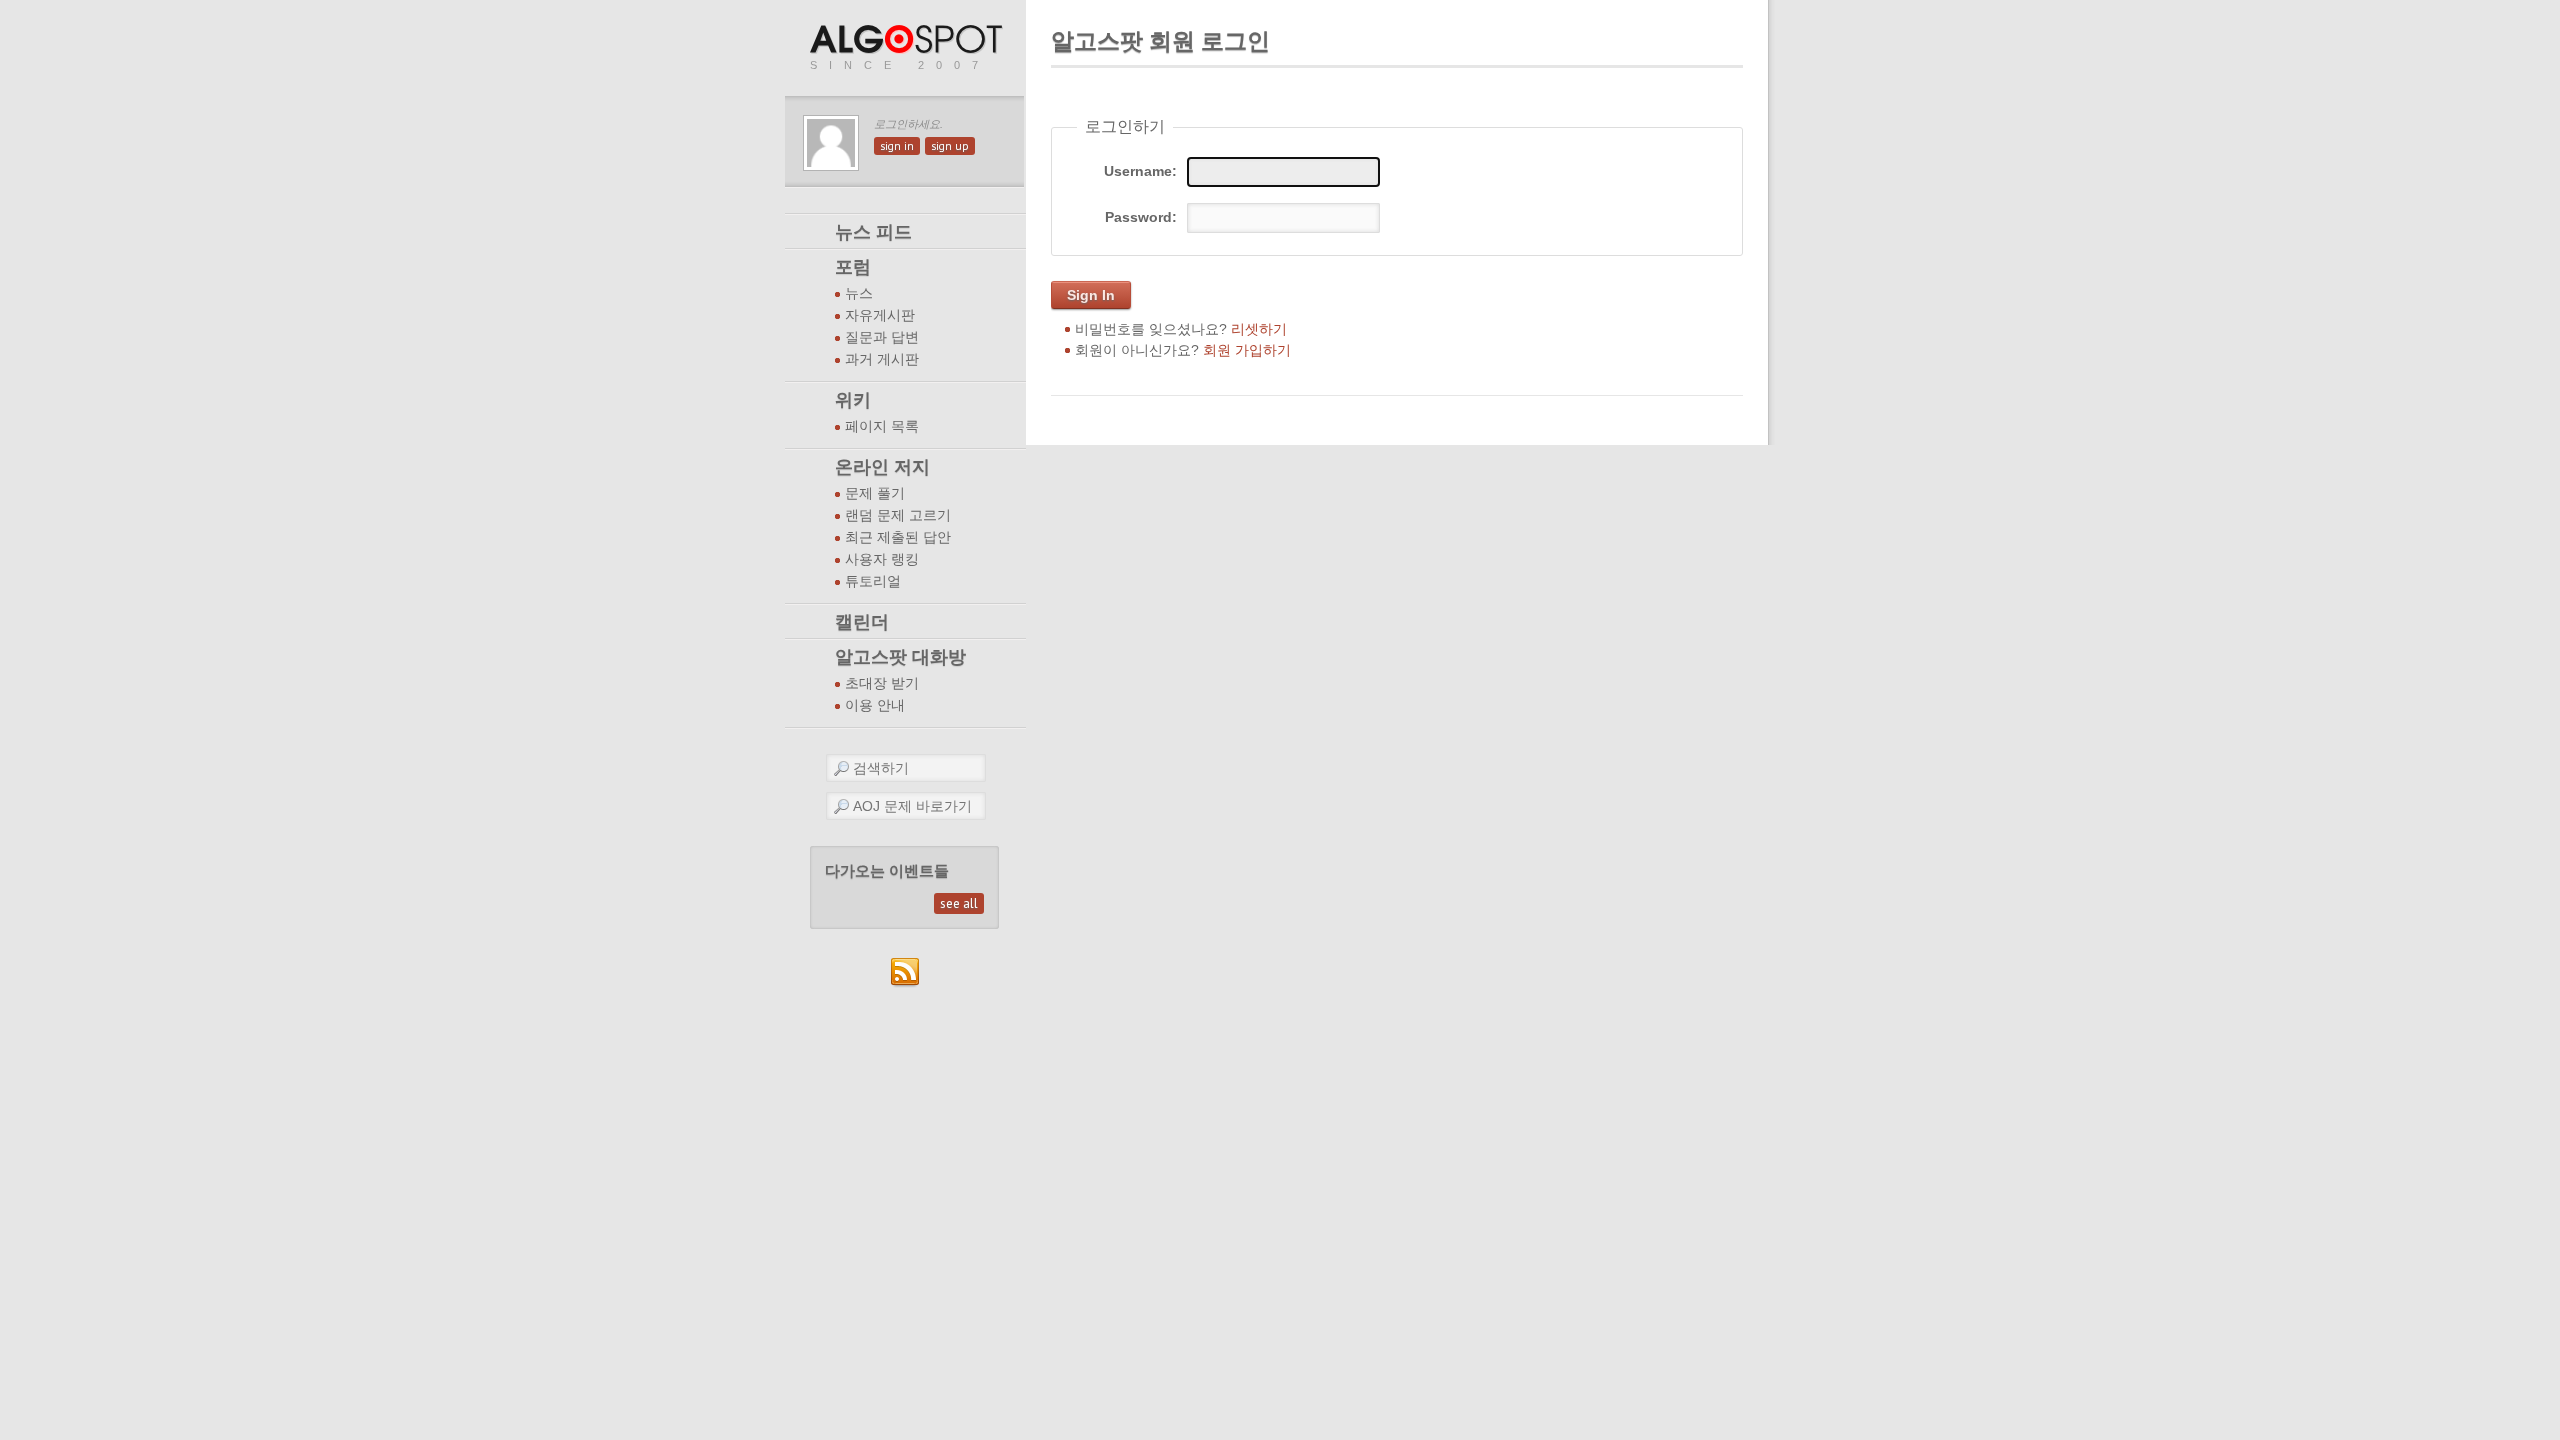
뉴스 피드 (873, 232)
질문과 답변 (882, 337)
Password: (1141, 217)
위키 (853, 400)
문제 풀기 (875, 493)
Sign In (1091, 295)
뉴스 (859, 293)
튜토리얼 (873, 581)
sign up (950, 146)
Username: (1140, 171)
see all (959, 903)
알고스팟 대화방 (900, 657)
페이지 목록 (882, 426)
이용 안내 (875, 705)
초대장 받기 (882, 683)
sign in (897, 146)
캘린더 (862, 622)
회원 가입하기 (1247, 350)
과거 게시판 (882, 359)
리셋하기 (1259, 329)
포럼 (853, 267)
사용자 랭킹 (882, 559)
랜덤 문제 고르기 (898, 515)
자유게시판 (880, 315)
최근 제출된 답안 (898, 537)
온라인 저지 (882, 467)
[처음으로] (908, 40)
